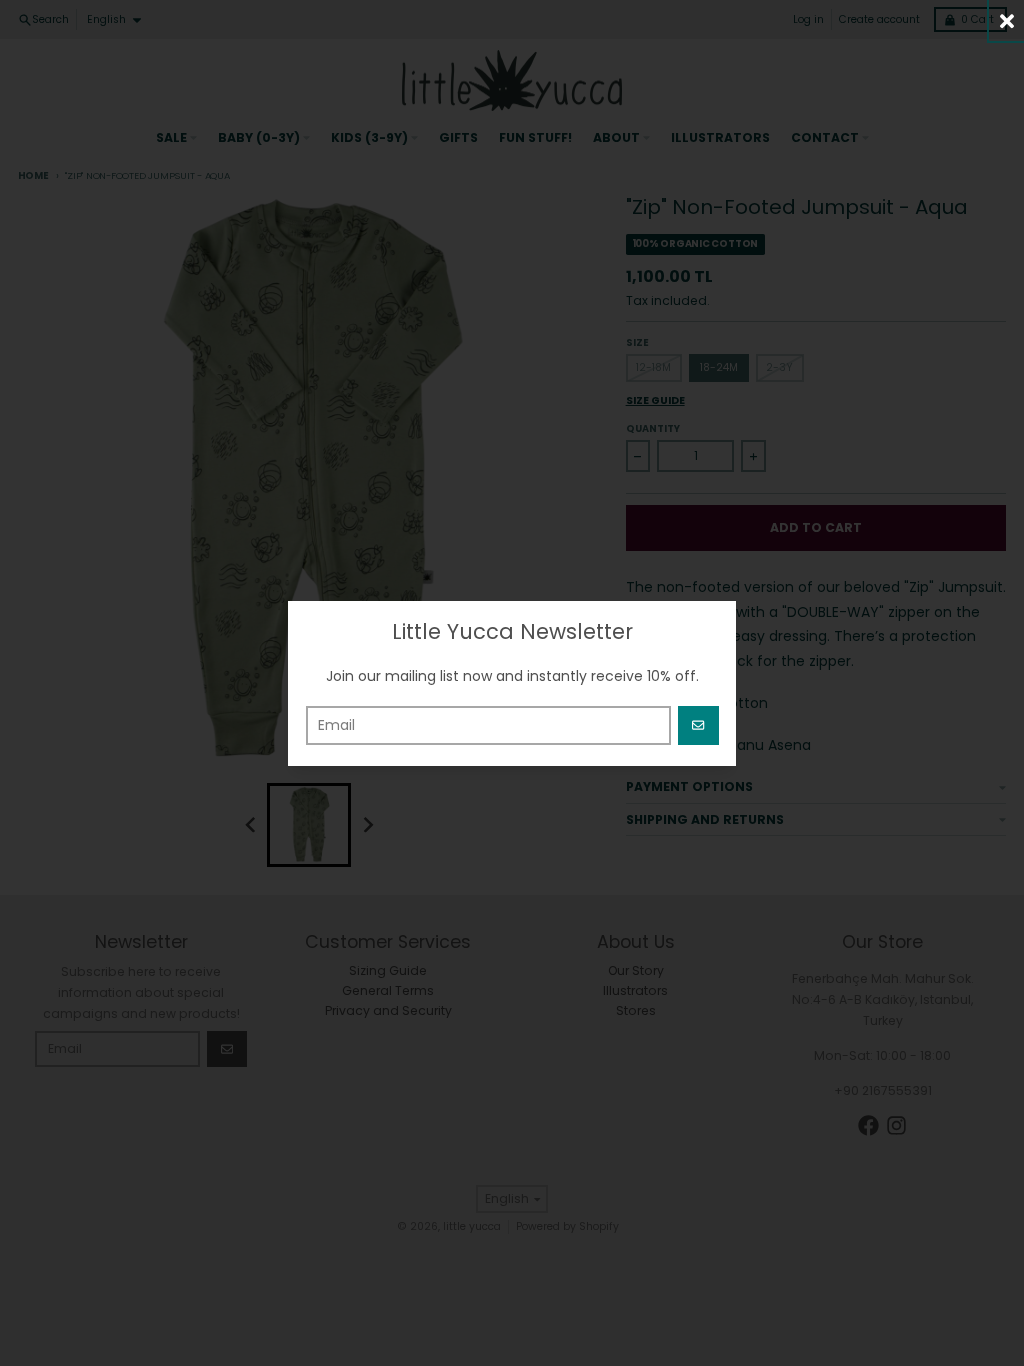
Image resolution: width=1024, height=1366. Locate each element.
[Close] (1006, 20)
